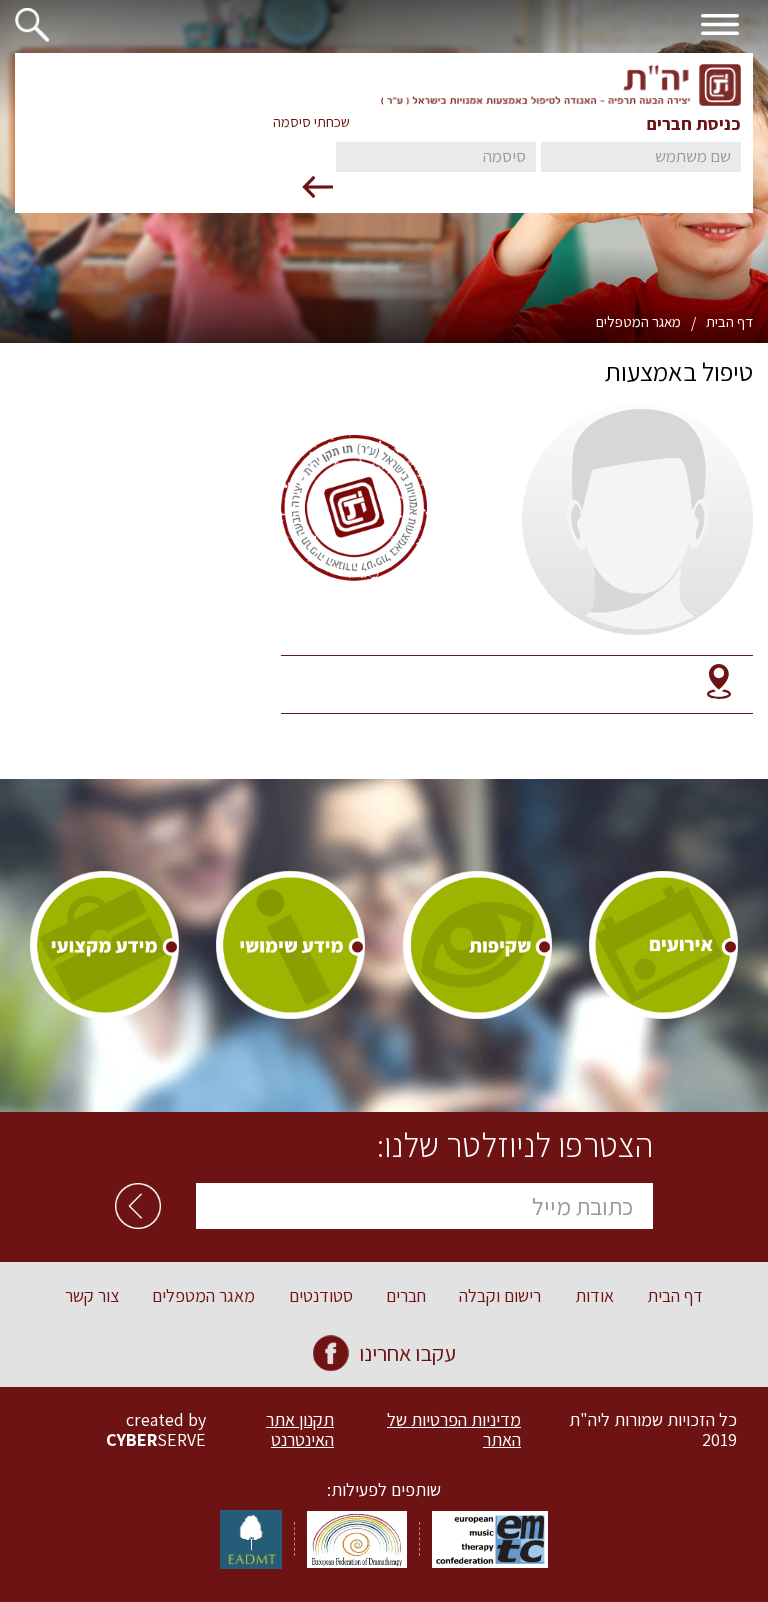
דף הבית (729, 322)
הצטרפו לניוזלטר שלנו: (515, 1145)
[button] (40, 22)
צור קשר (92, 1296)
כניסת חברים (694, 124)
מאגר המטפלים (638, 322)
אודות (594, 1296)
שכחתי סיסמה (311, 122)
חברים (406, 1296)
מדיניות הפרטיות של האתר (454, 1430)
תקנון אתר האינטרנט (300, 1430)
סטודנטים (321, 1296)
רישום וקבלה (500, 1296)
